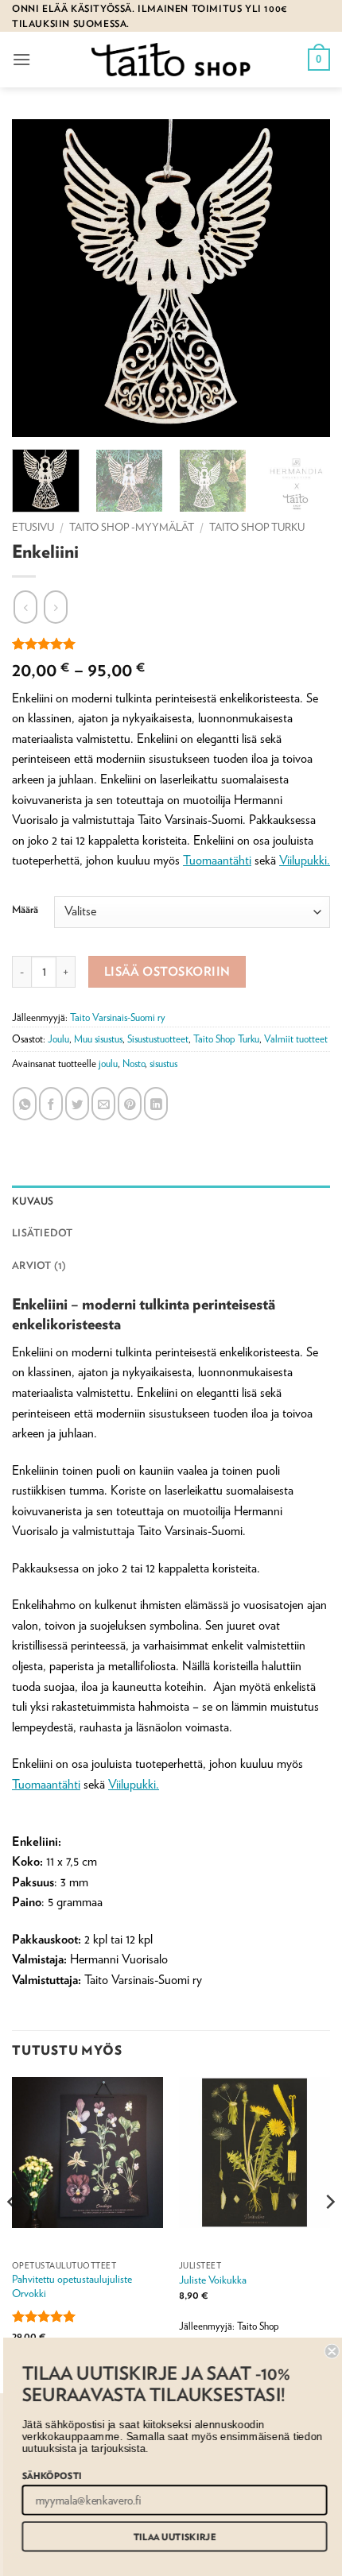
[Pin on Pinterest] (130, 1104)
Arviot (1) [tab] (39, 1265)
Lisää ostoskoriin (167, 971)
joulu (108, 1064)
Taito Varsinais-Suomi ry (118, 1017)
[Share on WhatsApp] (25, 1104)
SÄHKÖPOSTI (48, 2475)
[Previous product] (56, 607)
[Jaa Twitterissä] (77, 1104)
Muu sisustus (98, 1039)
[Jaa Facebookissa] (51, 1104)
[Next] (329, 2234)
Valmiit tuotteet (296, 1039)
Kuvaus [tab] (33, 1201)
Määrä (25, 910)
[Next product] (25, 607)
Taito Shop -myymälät (132, 527)
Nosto (134, 1064)
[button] (21, 59)
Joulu (58, 1039)
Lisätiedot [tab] (43, 1233)
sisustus (163, 1064)
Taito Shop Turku (257, 527)
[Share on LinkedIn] (156, 1104)
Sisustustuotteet (158, 1039)
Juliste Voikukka (213, 2280)
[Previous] (13, 2234)
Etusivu (33, 527)
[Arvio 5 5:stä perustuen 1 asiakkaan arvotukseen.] (171, 644)
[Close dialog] (328, 2352)
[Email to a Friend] (103, 1104)
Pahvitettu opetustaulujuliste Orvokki (72, 2286)
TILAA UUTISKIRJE (171, 2537)
